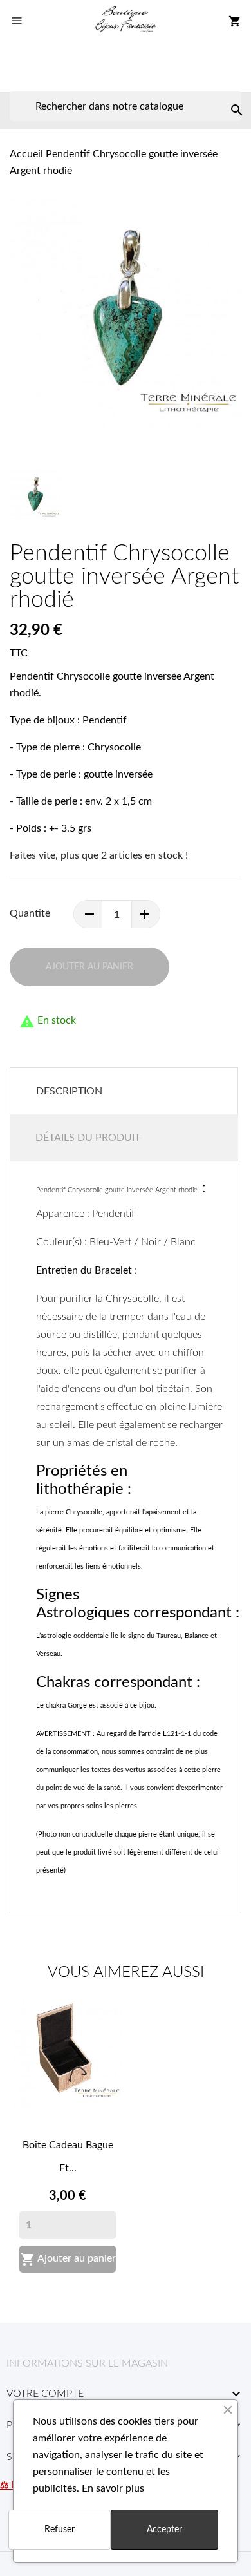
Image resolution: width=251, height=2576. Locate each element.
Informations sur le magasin (87, 2363)
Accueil (26, 154)
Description (69, 1091)
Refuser (60, 2530)
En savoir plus (113, 2488)
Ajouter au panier (68, 2259)
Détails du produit (88, 1138)
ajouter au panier (89, 967)
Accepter (164, 2530)
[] (224, 97)
